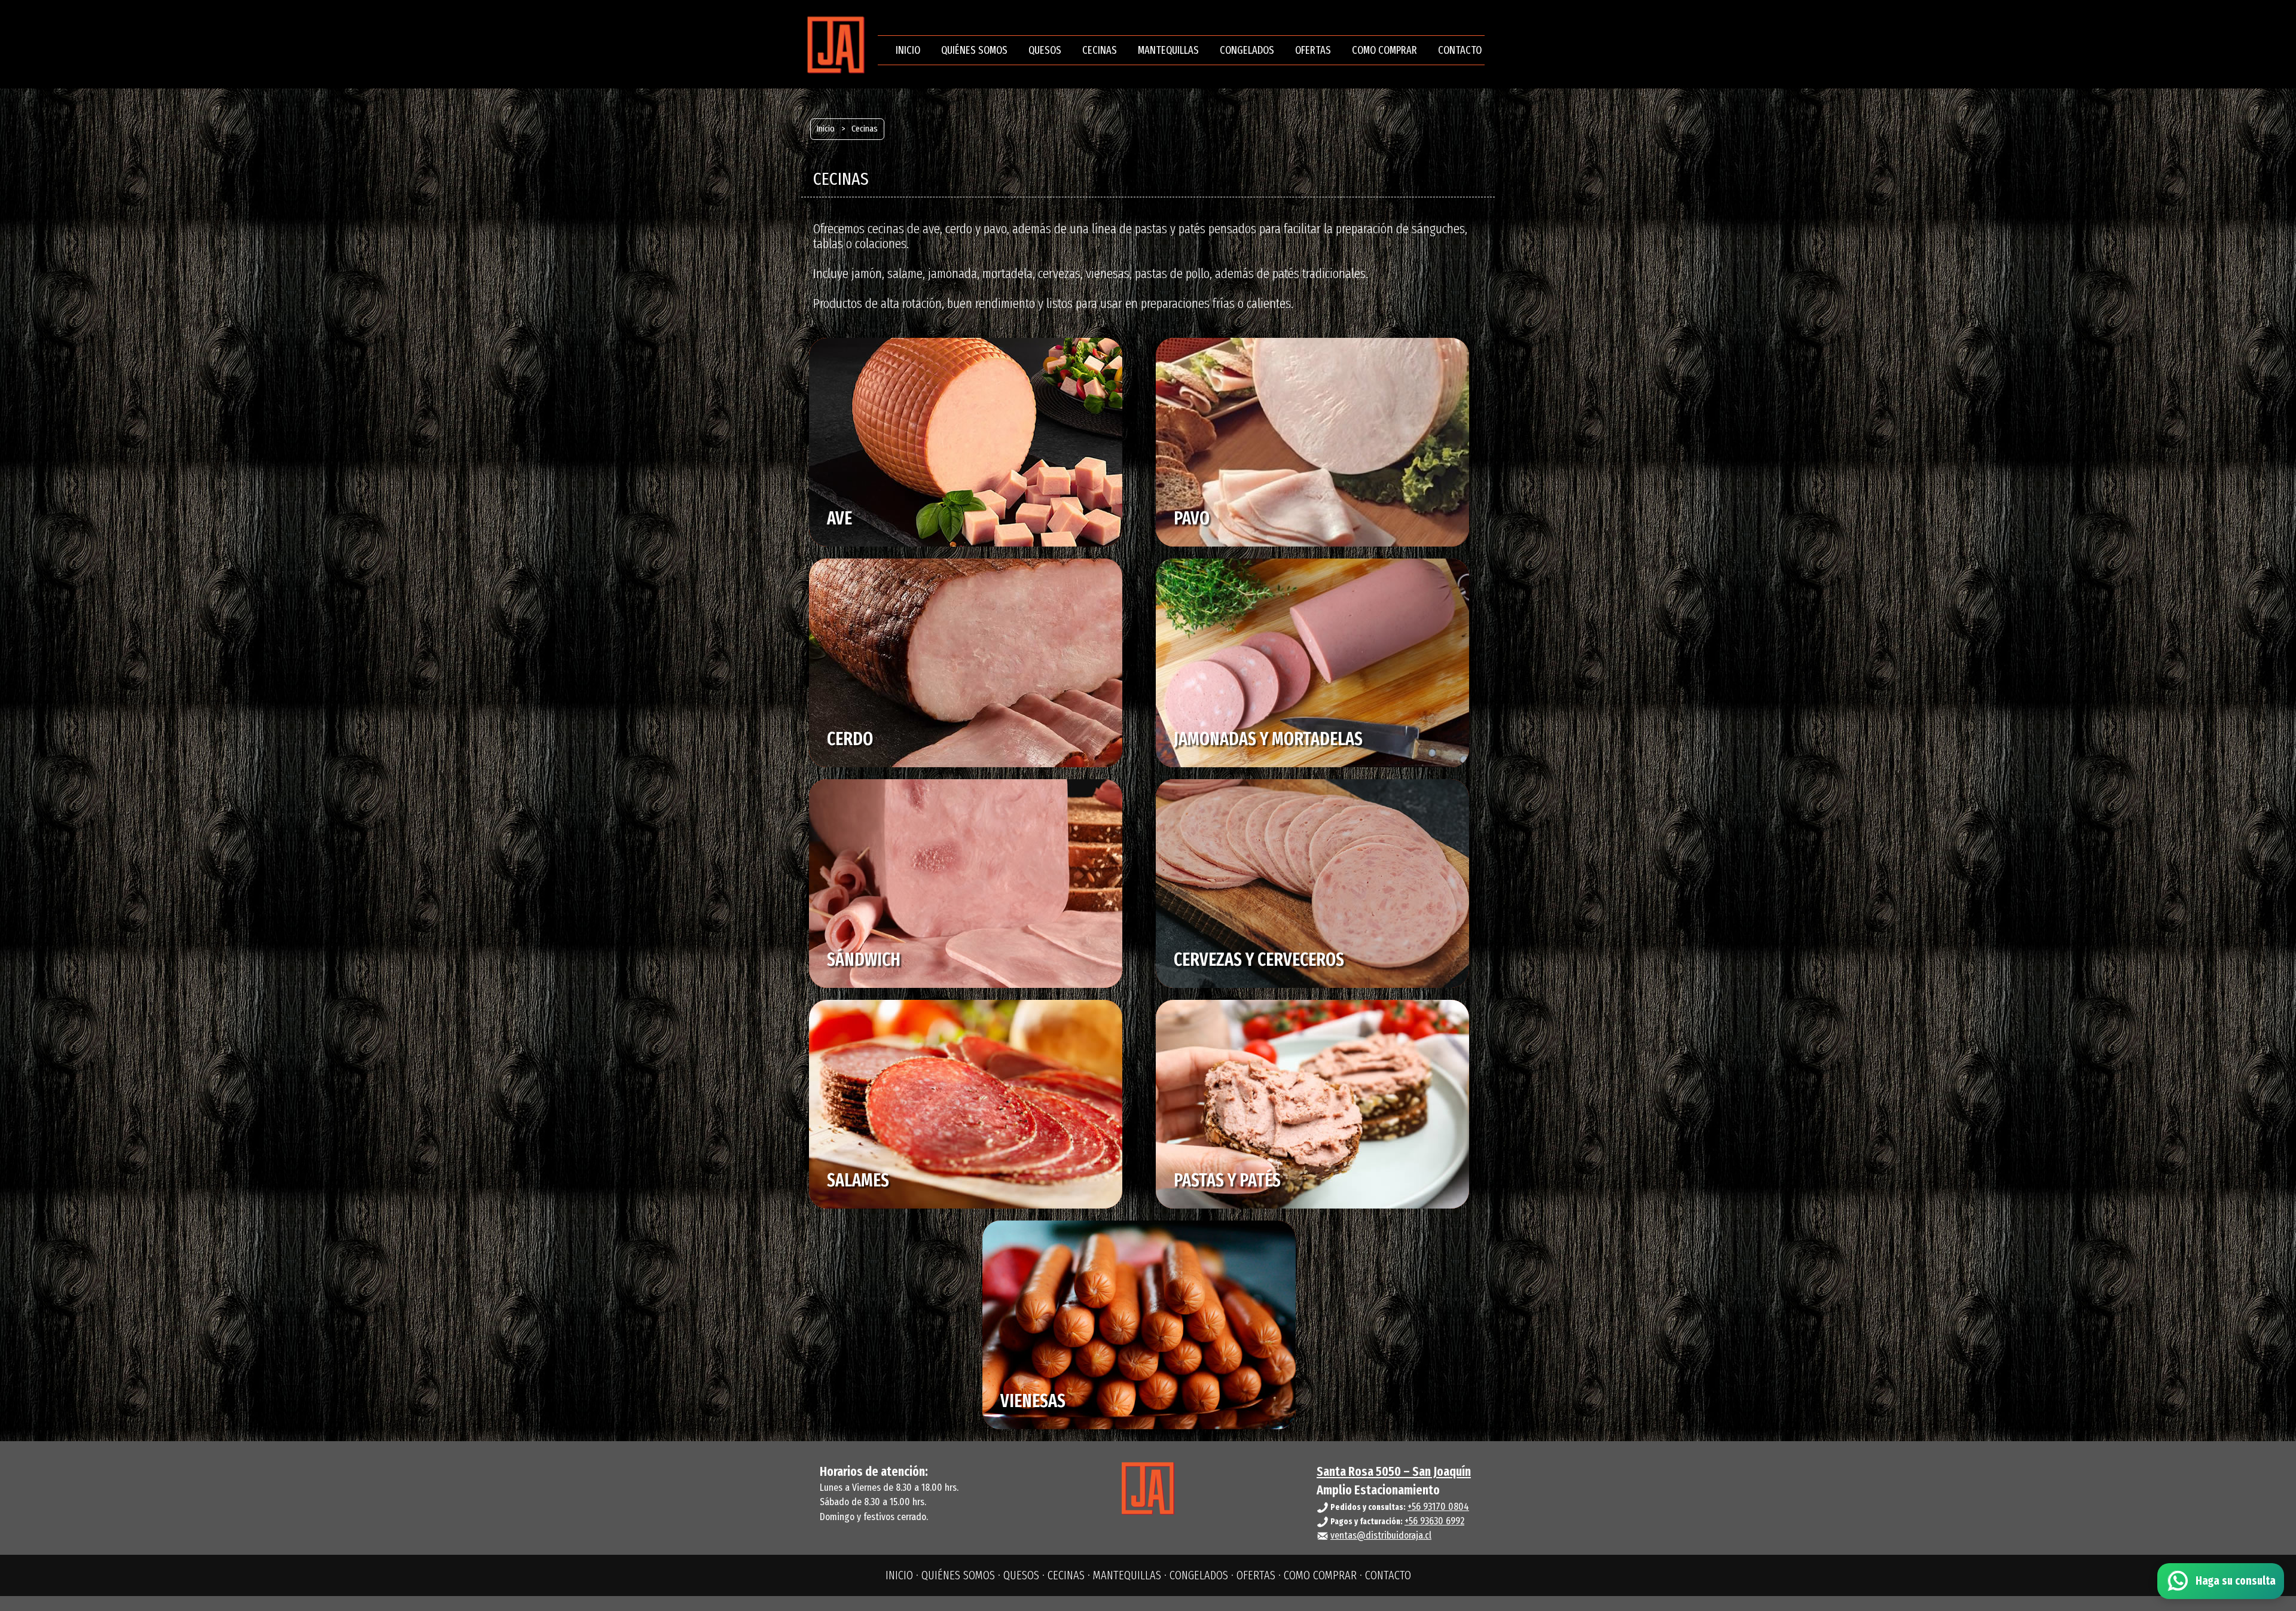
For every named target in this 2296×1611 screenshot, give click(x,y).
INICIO (908, 50)
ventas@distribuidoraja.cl (1381, 1535)
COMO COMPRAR (1384, 50)
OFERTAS (1313, 50)
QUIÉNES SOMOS (974, 50)
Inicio (826, 129)
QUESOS (1045, 50)
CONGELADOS (1247, 50)
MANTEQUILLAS (1168, 50)
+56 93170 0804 (1438, 1507)
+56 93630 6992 (1434, 1521)
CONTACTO (1460, 50)
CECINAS (1100, 50)
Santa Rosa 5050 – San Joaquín (1394, 1471)
